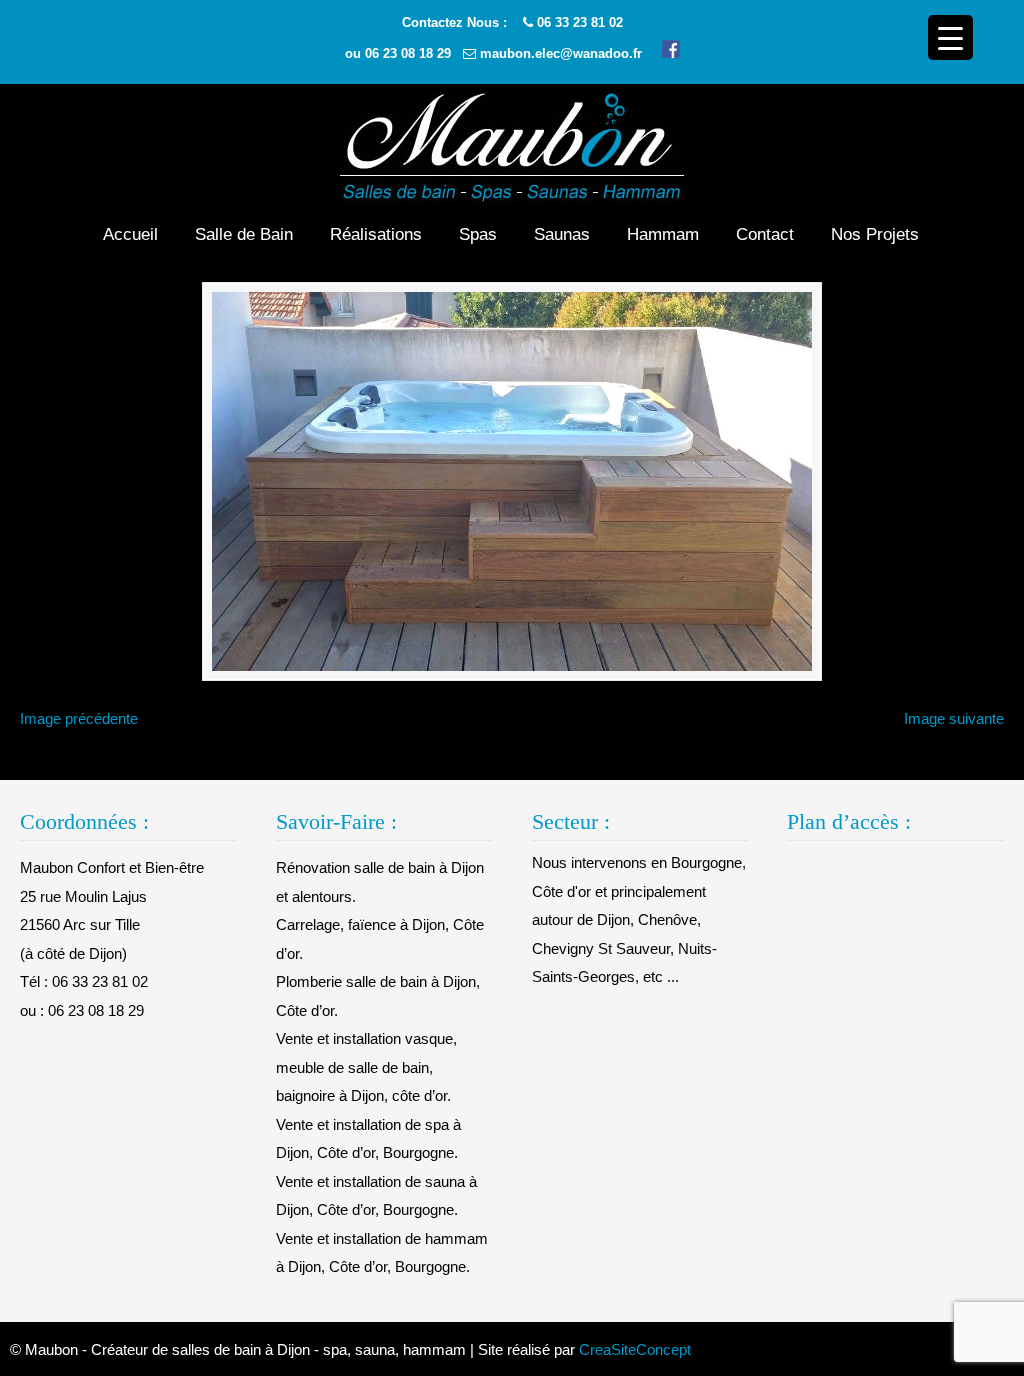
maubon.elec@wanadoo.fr (561, 53)
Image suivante (954, 718)
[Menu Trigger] (950, 37)
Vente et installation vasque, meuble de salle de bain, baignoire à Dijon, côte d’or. (366, 1067)
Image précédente (79, 718)
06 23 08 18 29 (408, 53)
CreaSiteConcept (635, 1349)
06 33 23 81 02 (580, 22)
